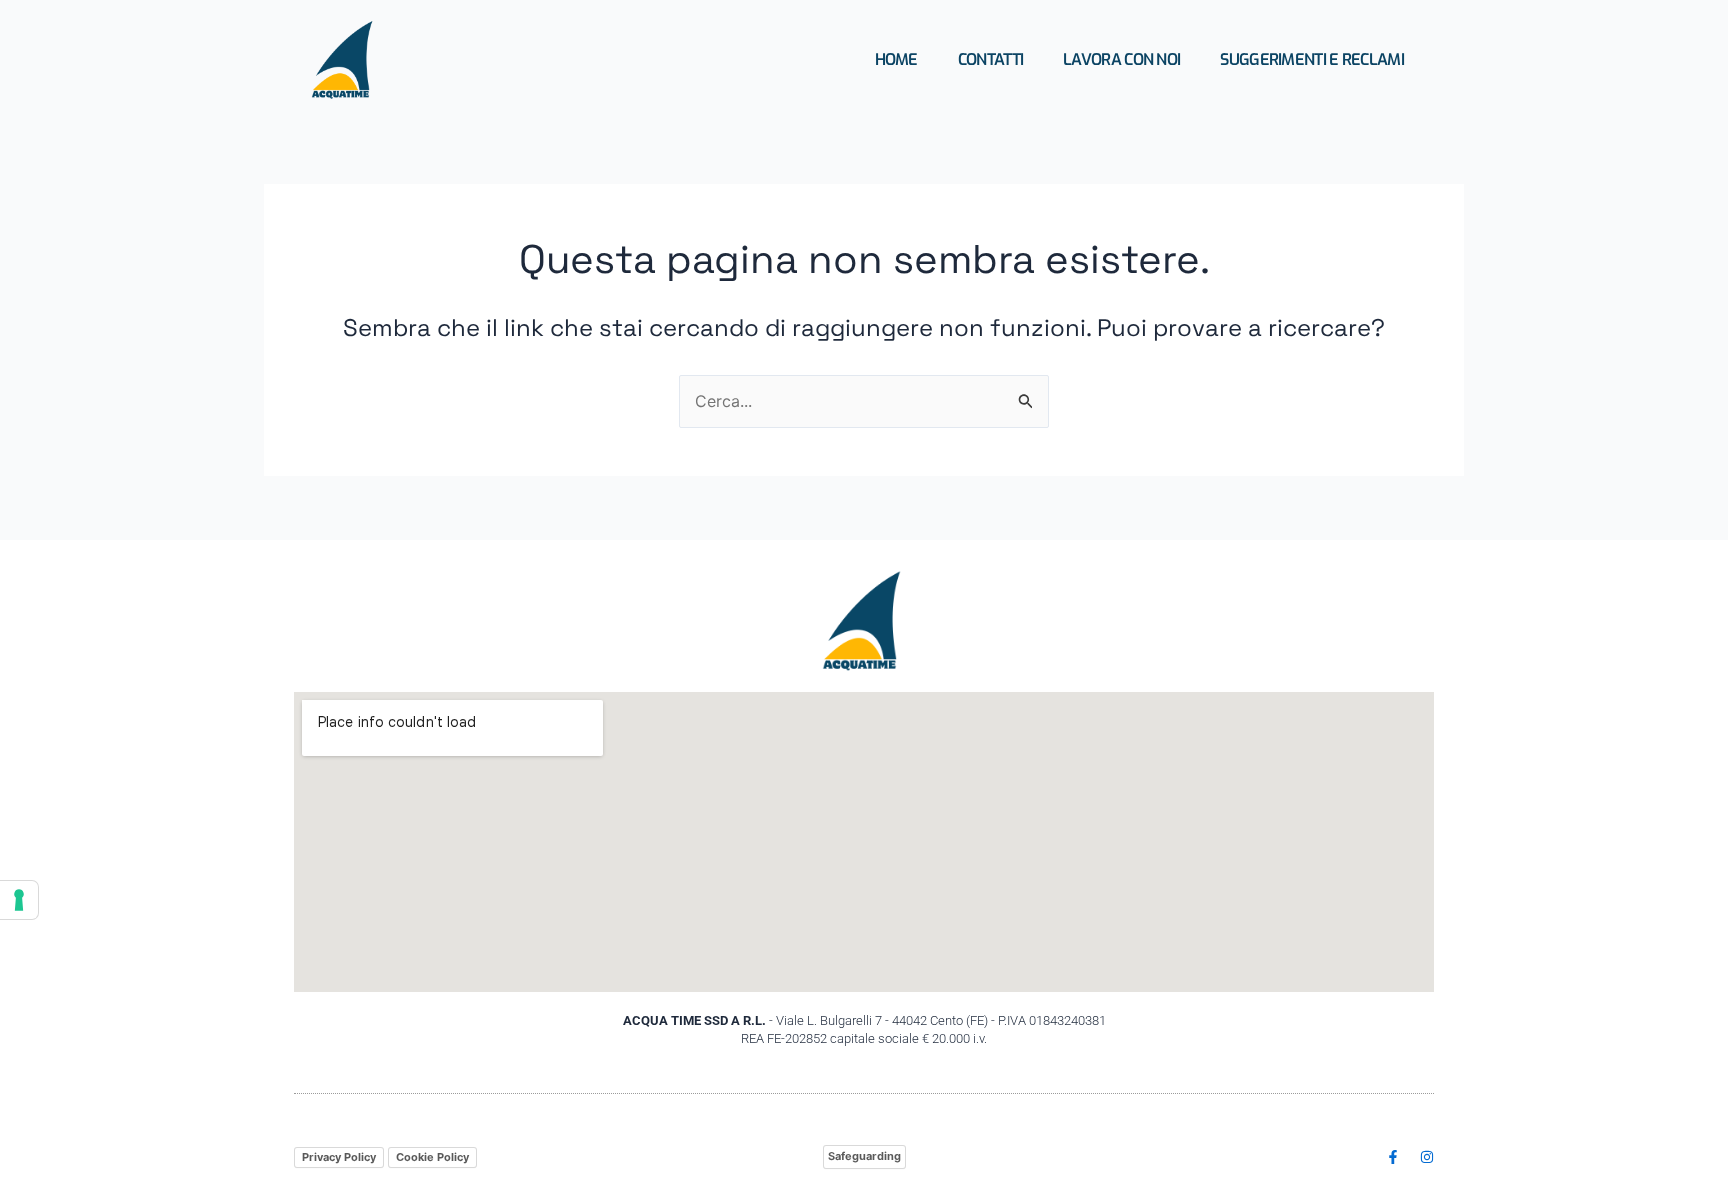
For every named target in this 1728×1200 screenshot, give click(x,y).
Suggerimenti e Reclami (1312, 59)
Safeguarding (864, 1156)
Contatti (990, 59)
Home (896, 59)
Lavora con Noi (1121, 59)
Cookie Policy (432, 1157)
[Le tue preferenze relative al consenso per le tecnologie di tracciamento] (19, 900)
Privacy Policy (339, 1157)
